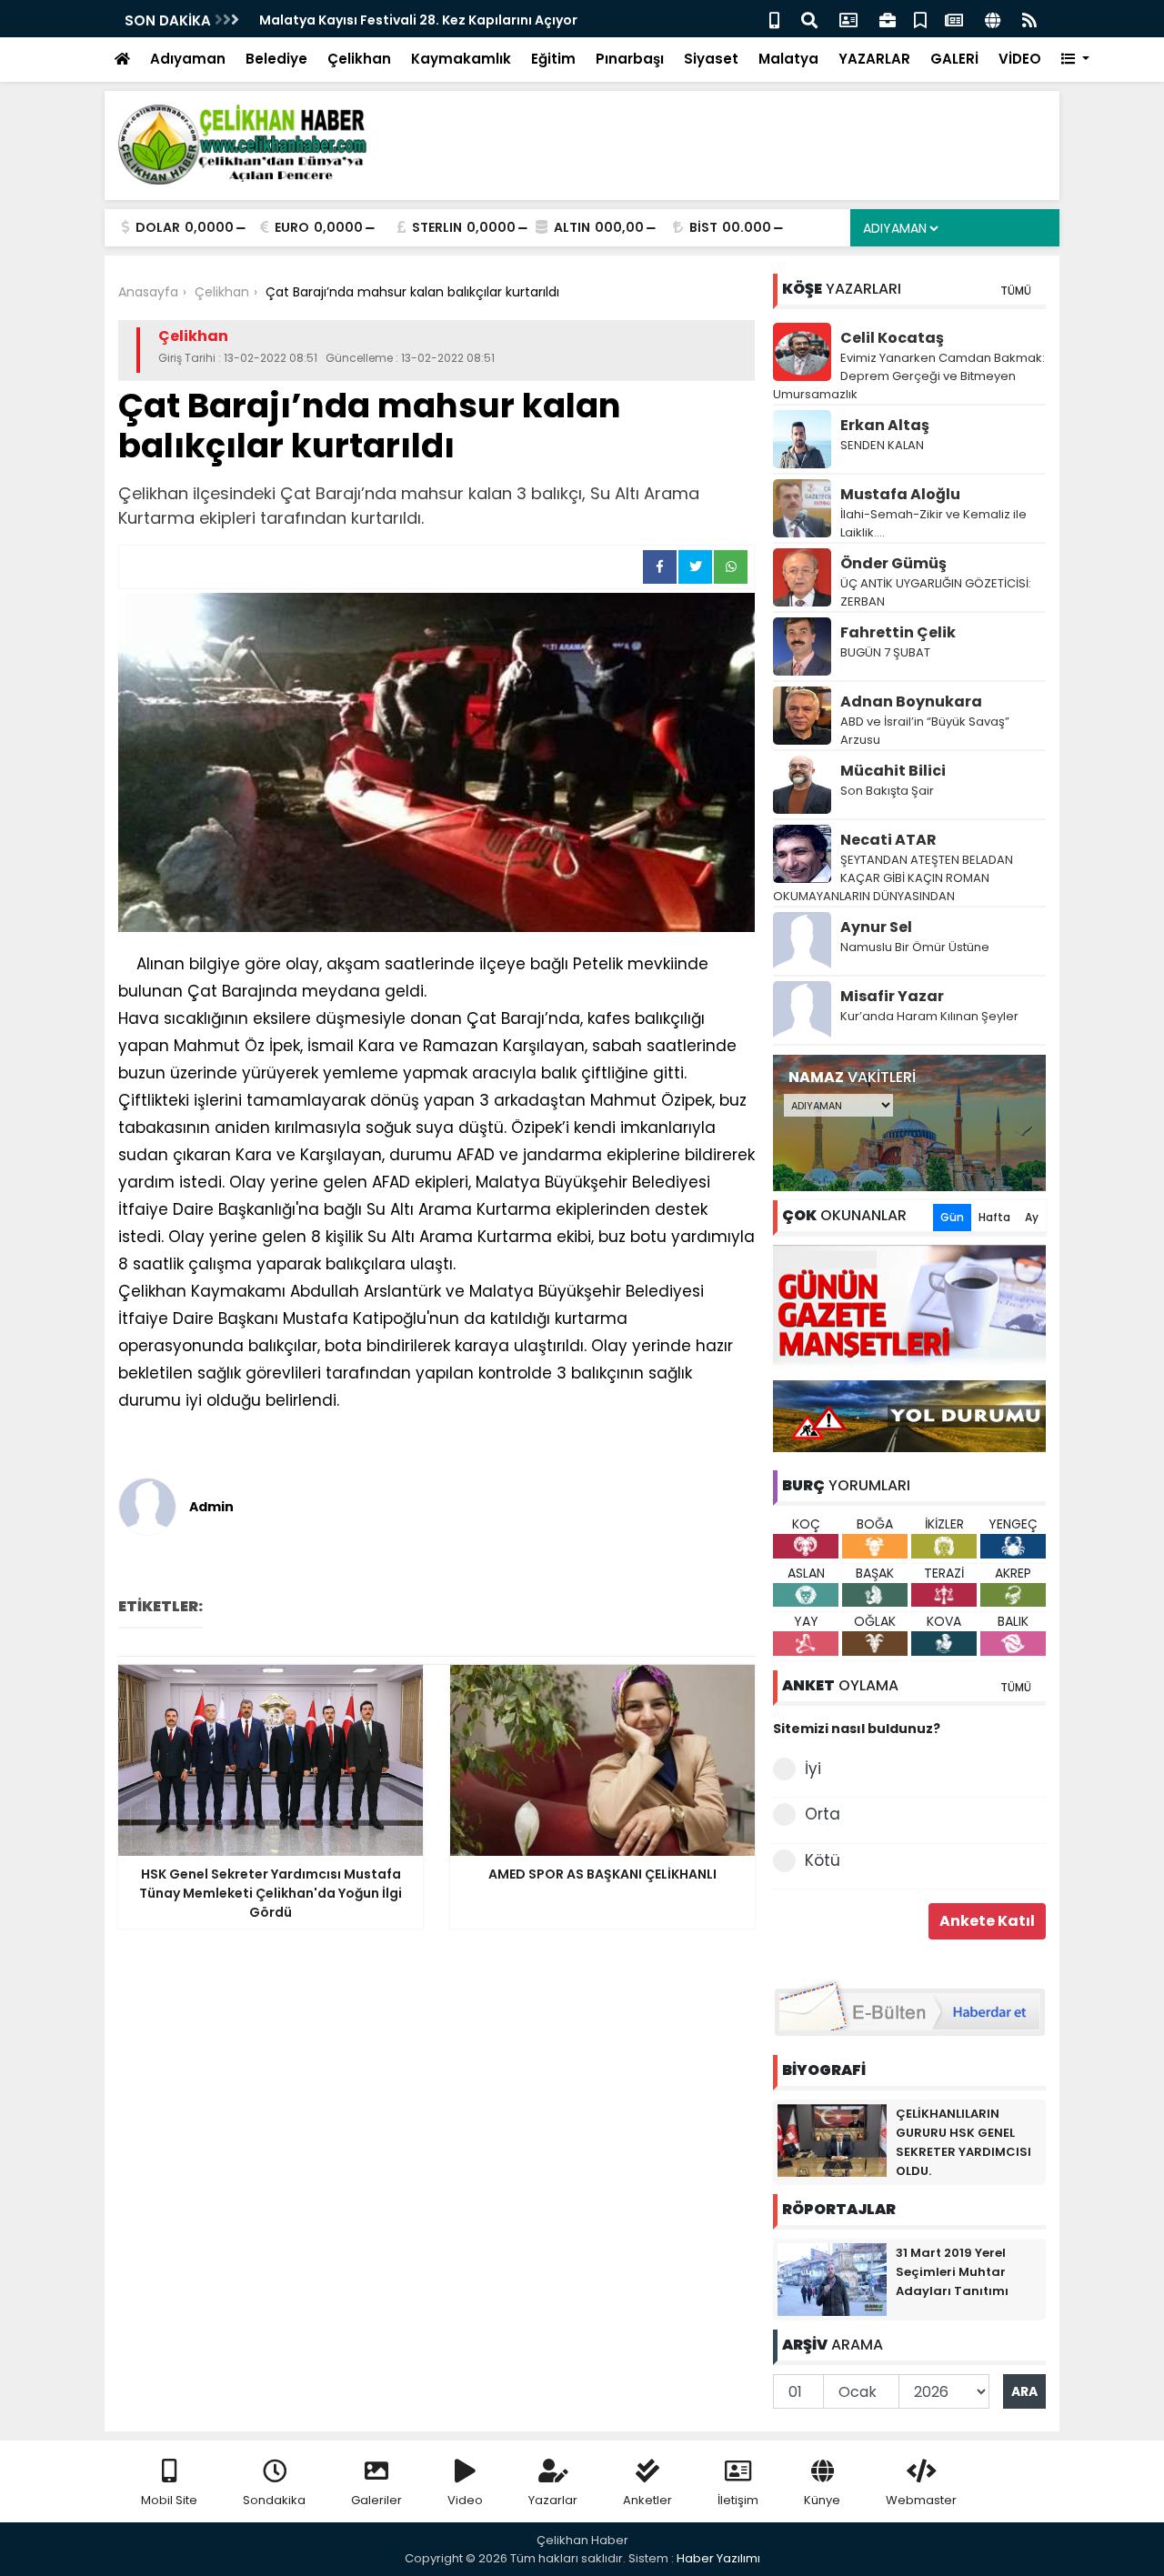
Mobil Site (169, 2500)
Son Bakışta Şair (887, 791)
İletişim (738, 2500)
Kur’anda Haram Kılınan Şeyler (929, 1016)
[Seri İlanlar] (920, 19)
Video (465, 2500)
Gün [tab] (952, 1217)
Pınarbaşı (630, 59)
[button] (1075, 60)
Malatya (788, 59)
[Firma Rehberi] (888, 19)
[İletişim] (848, 19)
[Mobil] (774, 19)
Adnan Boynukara (911, 702)
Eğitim (553, 59)
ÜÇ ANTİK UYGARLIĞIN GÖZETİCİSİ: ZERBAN (936, 592)
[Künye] (993, 19)
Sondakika (274, 2500)
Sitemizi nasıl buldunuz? (857, 1729)
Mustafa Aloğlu (900, 494)
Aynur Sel (876, 927)
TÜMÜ (1016, 291)
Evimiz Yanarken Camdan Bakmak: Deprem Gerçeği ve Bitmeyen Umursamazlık (909, 376)
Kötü (823, 1860)
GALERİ (954, 59)
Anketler (647, 2500)
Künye (822, 2500)
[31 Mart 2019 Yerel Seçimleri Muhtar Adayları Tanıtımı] (832, 2279)
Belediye (276, 59)
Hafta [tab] (994, 1217)
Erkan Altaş (885, 425)
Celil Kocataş (892, 338)
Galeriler (376, 2500)
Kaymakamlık (461, 59)
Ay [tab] (1032, 1217)
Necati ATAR (888, 840)
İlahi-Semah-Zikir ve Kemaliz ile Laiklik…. (933, 523)
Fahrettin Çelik (898, 632)
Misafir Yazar (892, 996)
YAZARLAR (874, 59)
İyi (813, 1769)
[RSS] (1029, 19)
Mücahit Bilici (893, 771)
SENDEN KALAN (882, 445)
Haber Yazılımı (718, 2558)
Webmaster (921, 2500)
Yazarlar (553, 2500)
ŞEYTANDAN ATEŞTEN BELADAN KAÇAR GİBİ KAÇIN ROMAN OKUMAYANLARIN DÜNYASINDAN (893, 878)
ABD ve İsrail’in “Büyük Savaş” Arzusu (925, 731)
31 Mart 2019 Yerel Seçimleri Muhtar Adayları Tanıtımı (952, 2272)
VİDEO (1020, 59)
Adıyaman (188, 59)
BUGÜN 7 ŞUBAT (885, 652)
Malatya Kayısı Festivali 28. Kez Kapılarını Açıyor (418, 20)
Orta (823, 1814)
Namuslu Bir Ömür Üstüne (915, 947)
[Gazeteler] (954, 19)
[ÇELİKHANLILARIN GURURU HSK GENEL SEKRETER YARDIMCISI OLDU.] (832, 2140)
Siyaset (711, 59)
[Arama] (809, 19)
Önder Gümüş (893, 563)
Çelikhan (359, 59)
